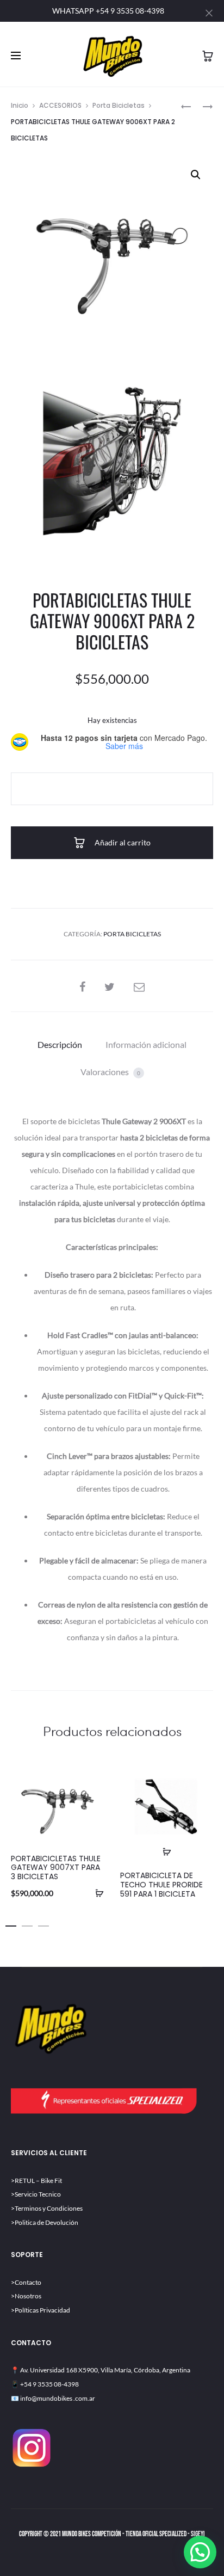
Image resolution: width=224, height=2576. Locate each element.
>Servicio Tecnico (36, 2194)
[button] (196, 175)
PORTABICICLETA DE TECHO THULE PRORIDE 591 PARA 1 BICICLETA (161, 1885)
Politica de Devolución (46, 2222)
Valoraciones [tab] (110, 1072)
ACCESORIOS (60, 105)
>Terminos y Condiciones (47, 2208)
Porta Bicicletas (119, 105)
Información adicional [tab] (146, 1044)
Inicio (20, 105)
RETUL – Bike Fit (38, 2181)
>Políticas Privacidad (41, 2310)
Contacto (28, 2282)
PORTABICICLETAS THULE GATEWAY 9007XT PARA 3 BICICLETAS (56, 1868)
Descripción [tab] (60, 1044)
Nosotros (28, 2296)
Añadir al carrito (122, 842)
